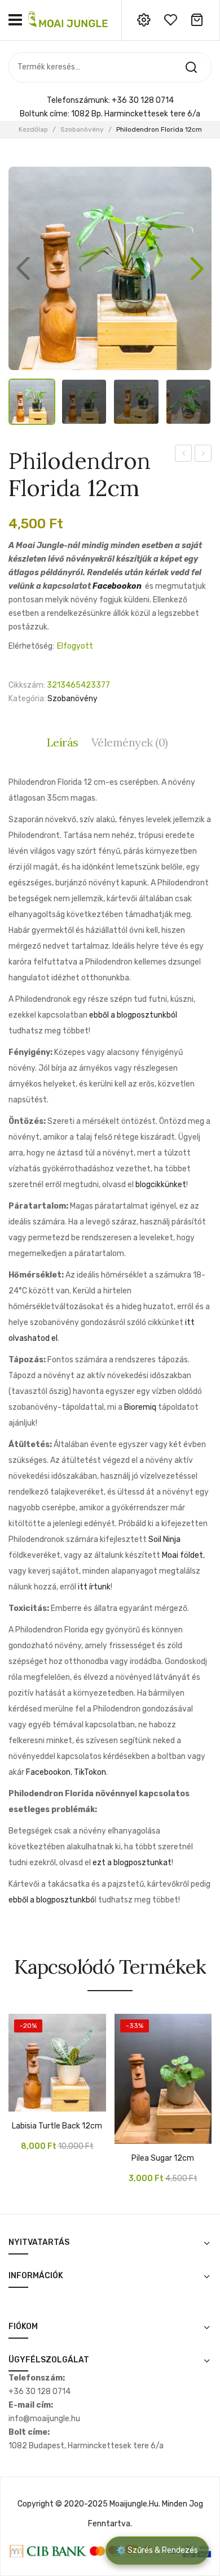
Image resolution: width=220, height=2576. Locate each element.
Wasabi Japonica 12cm (203, 455)
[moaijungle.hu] (69, 19)
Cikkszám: (27, 685)
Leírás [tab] (63, 742)
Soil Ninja (164, 1539)
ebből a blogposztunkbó (52, 1900)
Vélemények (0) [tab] (130, 742)
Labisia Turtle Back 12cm (57, 2126)
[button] (197, 268)
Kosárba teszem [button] (17, 2106)
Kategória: (27, 699)
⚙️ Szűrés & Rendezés (157, 2550)
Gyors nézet (34, 2106)
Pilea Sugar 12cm (163, 2158)
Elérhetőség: (31, 646)
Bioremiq (140, 1407)
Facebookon (117, 586)
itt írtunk (94, 1587)
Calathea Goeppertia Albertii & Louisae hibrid (184, 455)
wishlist (170, 20)
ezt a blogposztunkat (132, 1863)
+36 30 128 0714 (143, 100)
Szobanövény (82, 129)
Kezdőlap (33, 129)
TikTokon (90, 1772)
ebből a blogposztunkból (133, 1015)
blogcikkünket (161, 1185)
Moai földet (182, 1555)
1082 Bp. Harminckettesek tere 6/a (136, 114)
